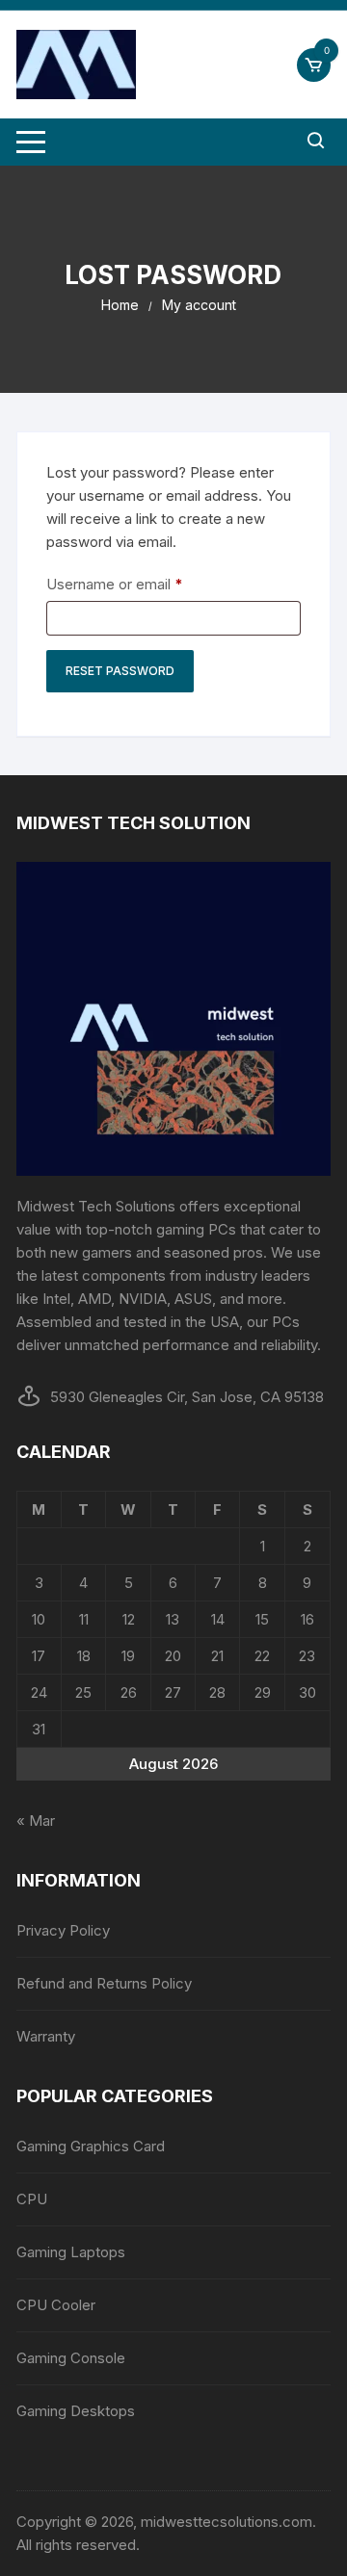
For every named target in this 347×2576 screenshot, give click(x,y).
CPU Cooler (56, 2305)
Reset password (120, 671)
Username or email (144, 584)
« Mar (36, 1821)
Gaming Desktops (76, 2411)
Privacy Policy (63, 1930)
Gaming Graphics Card (91, 2146)
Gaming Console (71, 2358)
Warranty (46, 2036)
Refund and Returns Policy (104, 1983)
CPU (32, 2199)
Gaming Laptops (71, 2252)
